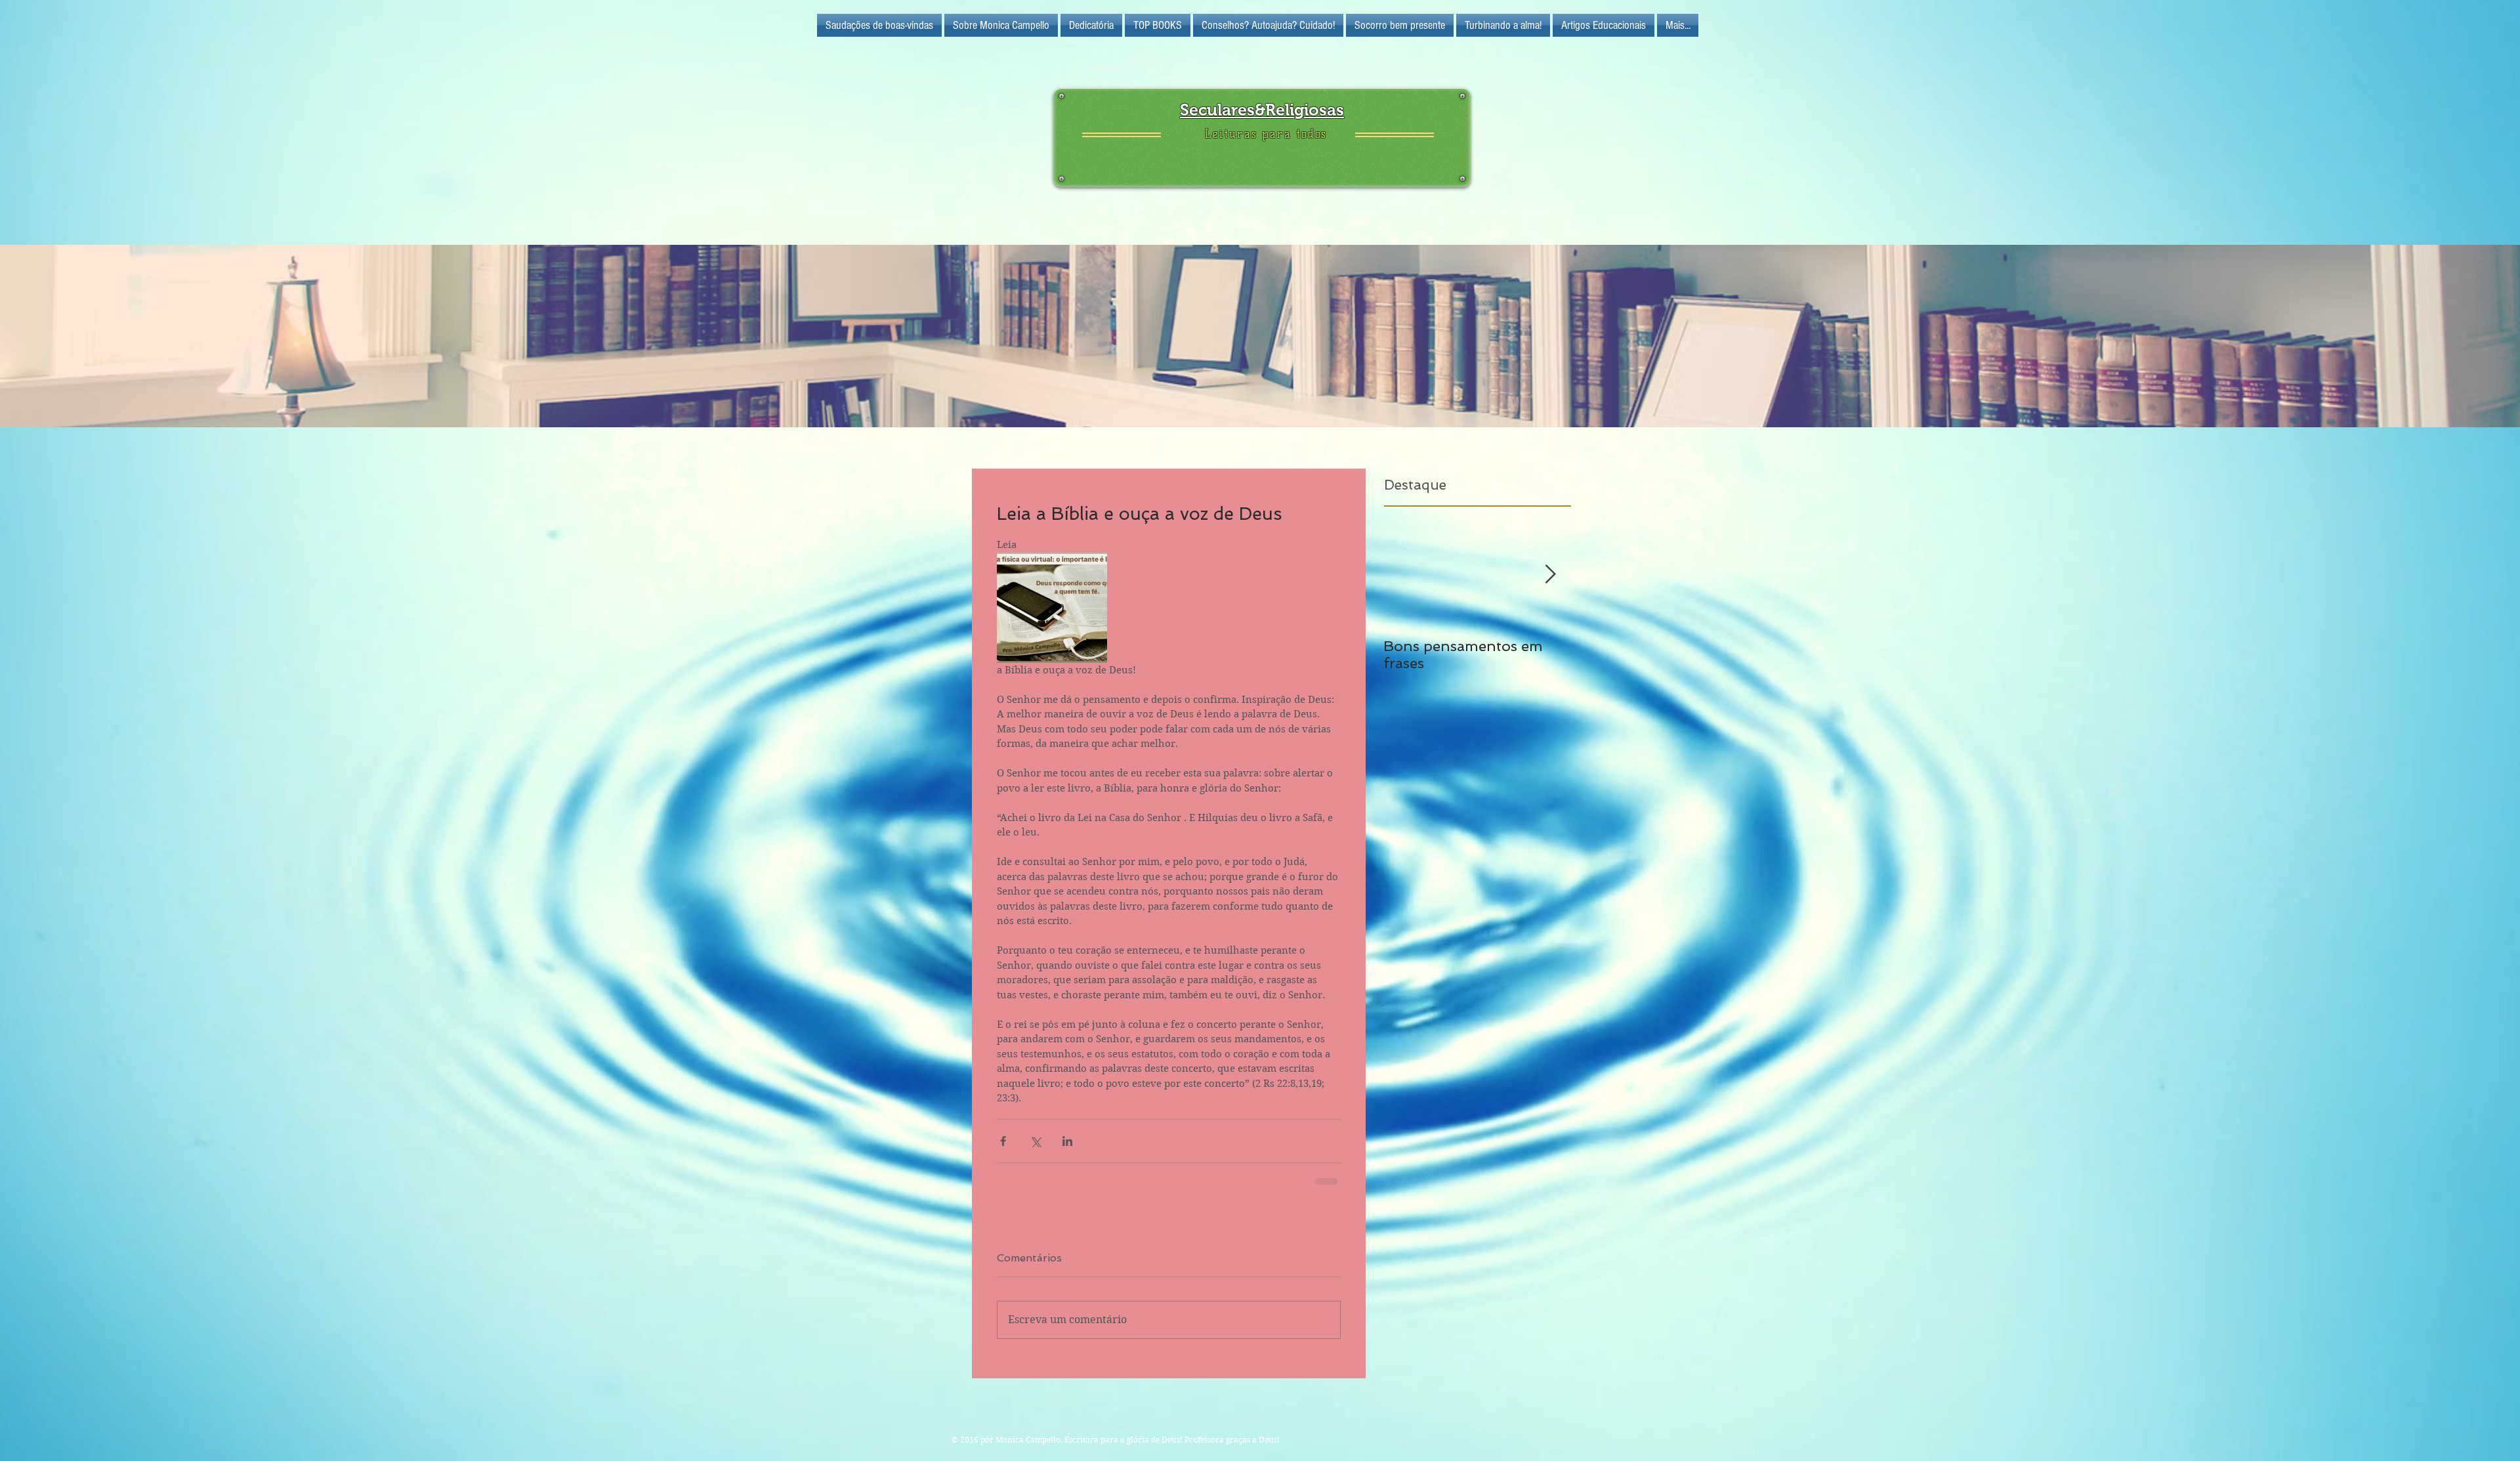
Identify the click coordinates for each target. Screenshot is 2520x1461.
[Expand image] (1052, 608)
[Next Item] (1550, 575)
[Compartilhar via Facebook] (1003, 1141)
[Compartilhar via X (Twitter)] (1035, 1141)
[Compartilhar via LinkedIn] (1067, 1141)
